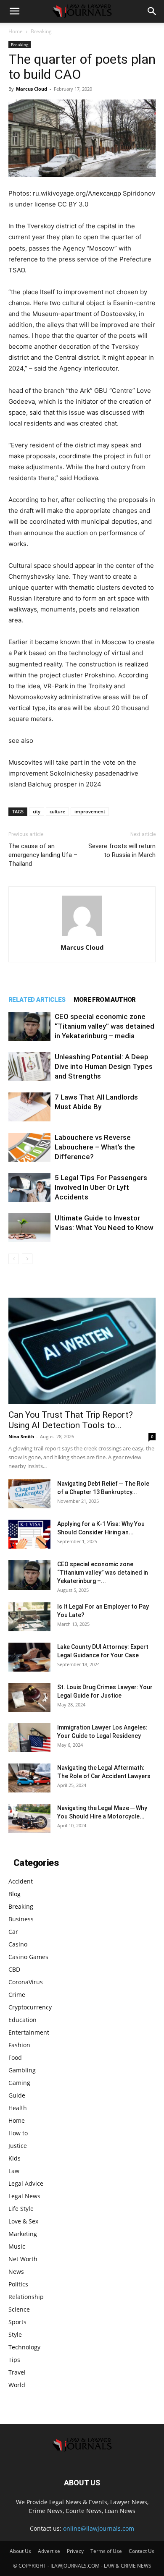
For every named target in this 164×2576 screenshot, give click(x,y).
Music (17, 2246)
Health (18, 2108)
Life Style (21, 2209)
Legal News (24, 2196)
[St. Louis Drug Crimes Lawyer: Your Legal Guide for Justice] (29, 1697)
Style (15, 2334)
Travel (17, 2372)
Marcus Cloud (32, 89)
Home (16, 31)
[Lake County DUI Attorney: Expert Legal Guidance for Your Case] (29, 1657)
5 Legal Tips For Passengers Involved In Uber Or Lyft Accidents (101, 1187)
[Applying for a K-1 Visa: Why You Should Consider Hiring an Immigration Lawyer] (29, 1534)
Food (15, 2057)
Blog (15, 1894)
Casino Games (28, 1957)
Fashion (19, 2045)
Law (14, 2171)
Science (19, 2309)
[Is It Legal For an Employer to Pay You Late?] (29, 1617)
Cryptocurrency (30, 2007)
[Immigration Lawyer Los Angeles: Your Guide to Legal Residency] (29, 1738)
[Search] (152, 11)
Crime (17, 1995)
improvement (90, 811)
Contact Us (142, 2551)
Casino (18, 1944)
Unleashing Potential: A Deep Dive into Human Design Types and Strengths (104, 1066)
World (17, 2385)
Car (13, 1932)
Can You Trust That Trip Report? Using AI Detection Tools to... (71, 1420)
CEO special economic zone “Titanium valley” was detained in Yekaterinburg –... (103, 1573)
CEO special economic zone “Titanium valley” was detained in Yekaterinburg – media (104, 1026)
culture (57, 811)
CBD (14, 1969)
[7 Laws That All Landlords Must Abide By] (29, 1107)
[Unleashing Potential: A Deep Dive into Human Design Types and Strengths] (29, 1067)
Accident (21, 1881)
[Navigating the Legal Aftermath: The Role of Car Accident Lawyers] (29, 1778)
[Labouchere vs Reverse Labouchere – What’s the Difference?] (29, 1147)
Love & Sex (23, 2221)
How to (18, 2133)
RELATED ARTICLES (37, 1000)
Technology (24, 2347)
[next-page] (27, 1259)
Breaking (41, 31)
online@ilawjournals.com (99, 2528)
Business (21, 1919)
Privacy (75, 2551)
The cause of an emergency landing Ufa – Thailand (43, 855)
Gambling (22, 2070)
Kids (15, 2158)
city (37, 811)
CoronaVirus (26, 1982)
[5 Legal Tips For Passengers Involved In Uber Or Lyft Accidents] (29, 1187)
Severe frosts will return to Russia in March (122, 850)
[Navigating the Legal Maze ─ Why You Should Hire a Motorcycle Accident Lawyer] (29, 1818)
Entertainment (29, 2032)
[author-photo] (82, 936)
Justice (18, 2146)
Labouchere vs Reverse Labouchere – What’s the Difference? (95, 1147)
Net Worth (23, 2259)
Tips (14, 2360)
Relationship (26, 2297)
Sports (17, 2322)
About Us (20, 2551)
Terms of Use (106, 2551)
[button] (14, 11)
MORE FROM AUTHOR (104, 1000)
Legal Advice (26, 2183)
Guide (17, 2095)
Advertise (49, 2551)
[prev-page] (14, 1259)
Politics (18, 2284)
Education (22, 2020)
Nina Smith (21, 1436)
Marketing (23, 2234)
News (16, 2272)
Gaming (19, 2083)
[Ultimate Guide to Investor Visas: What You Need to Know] (29, 1228)
